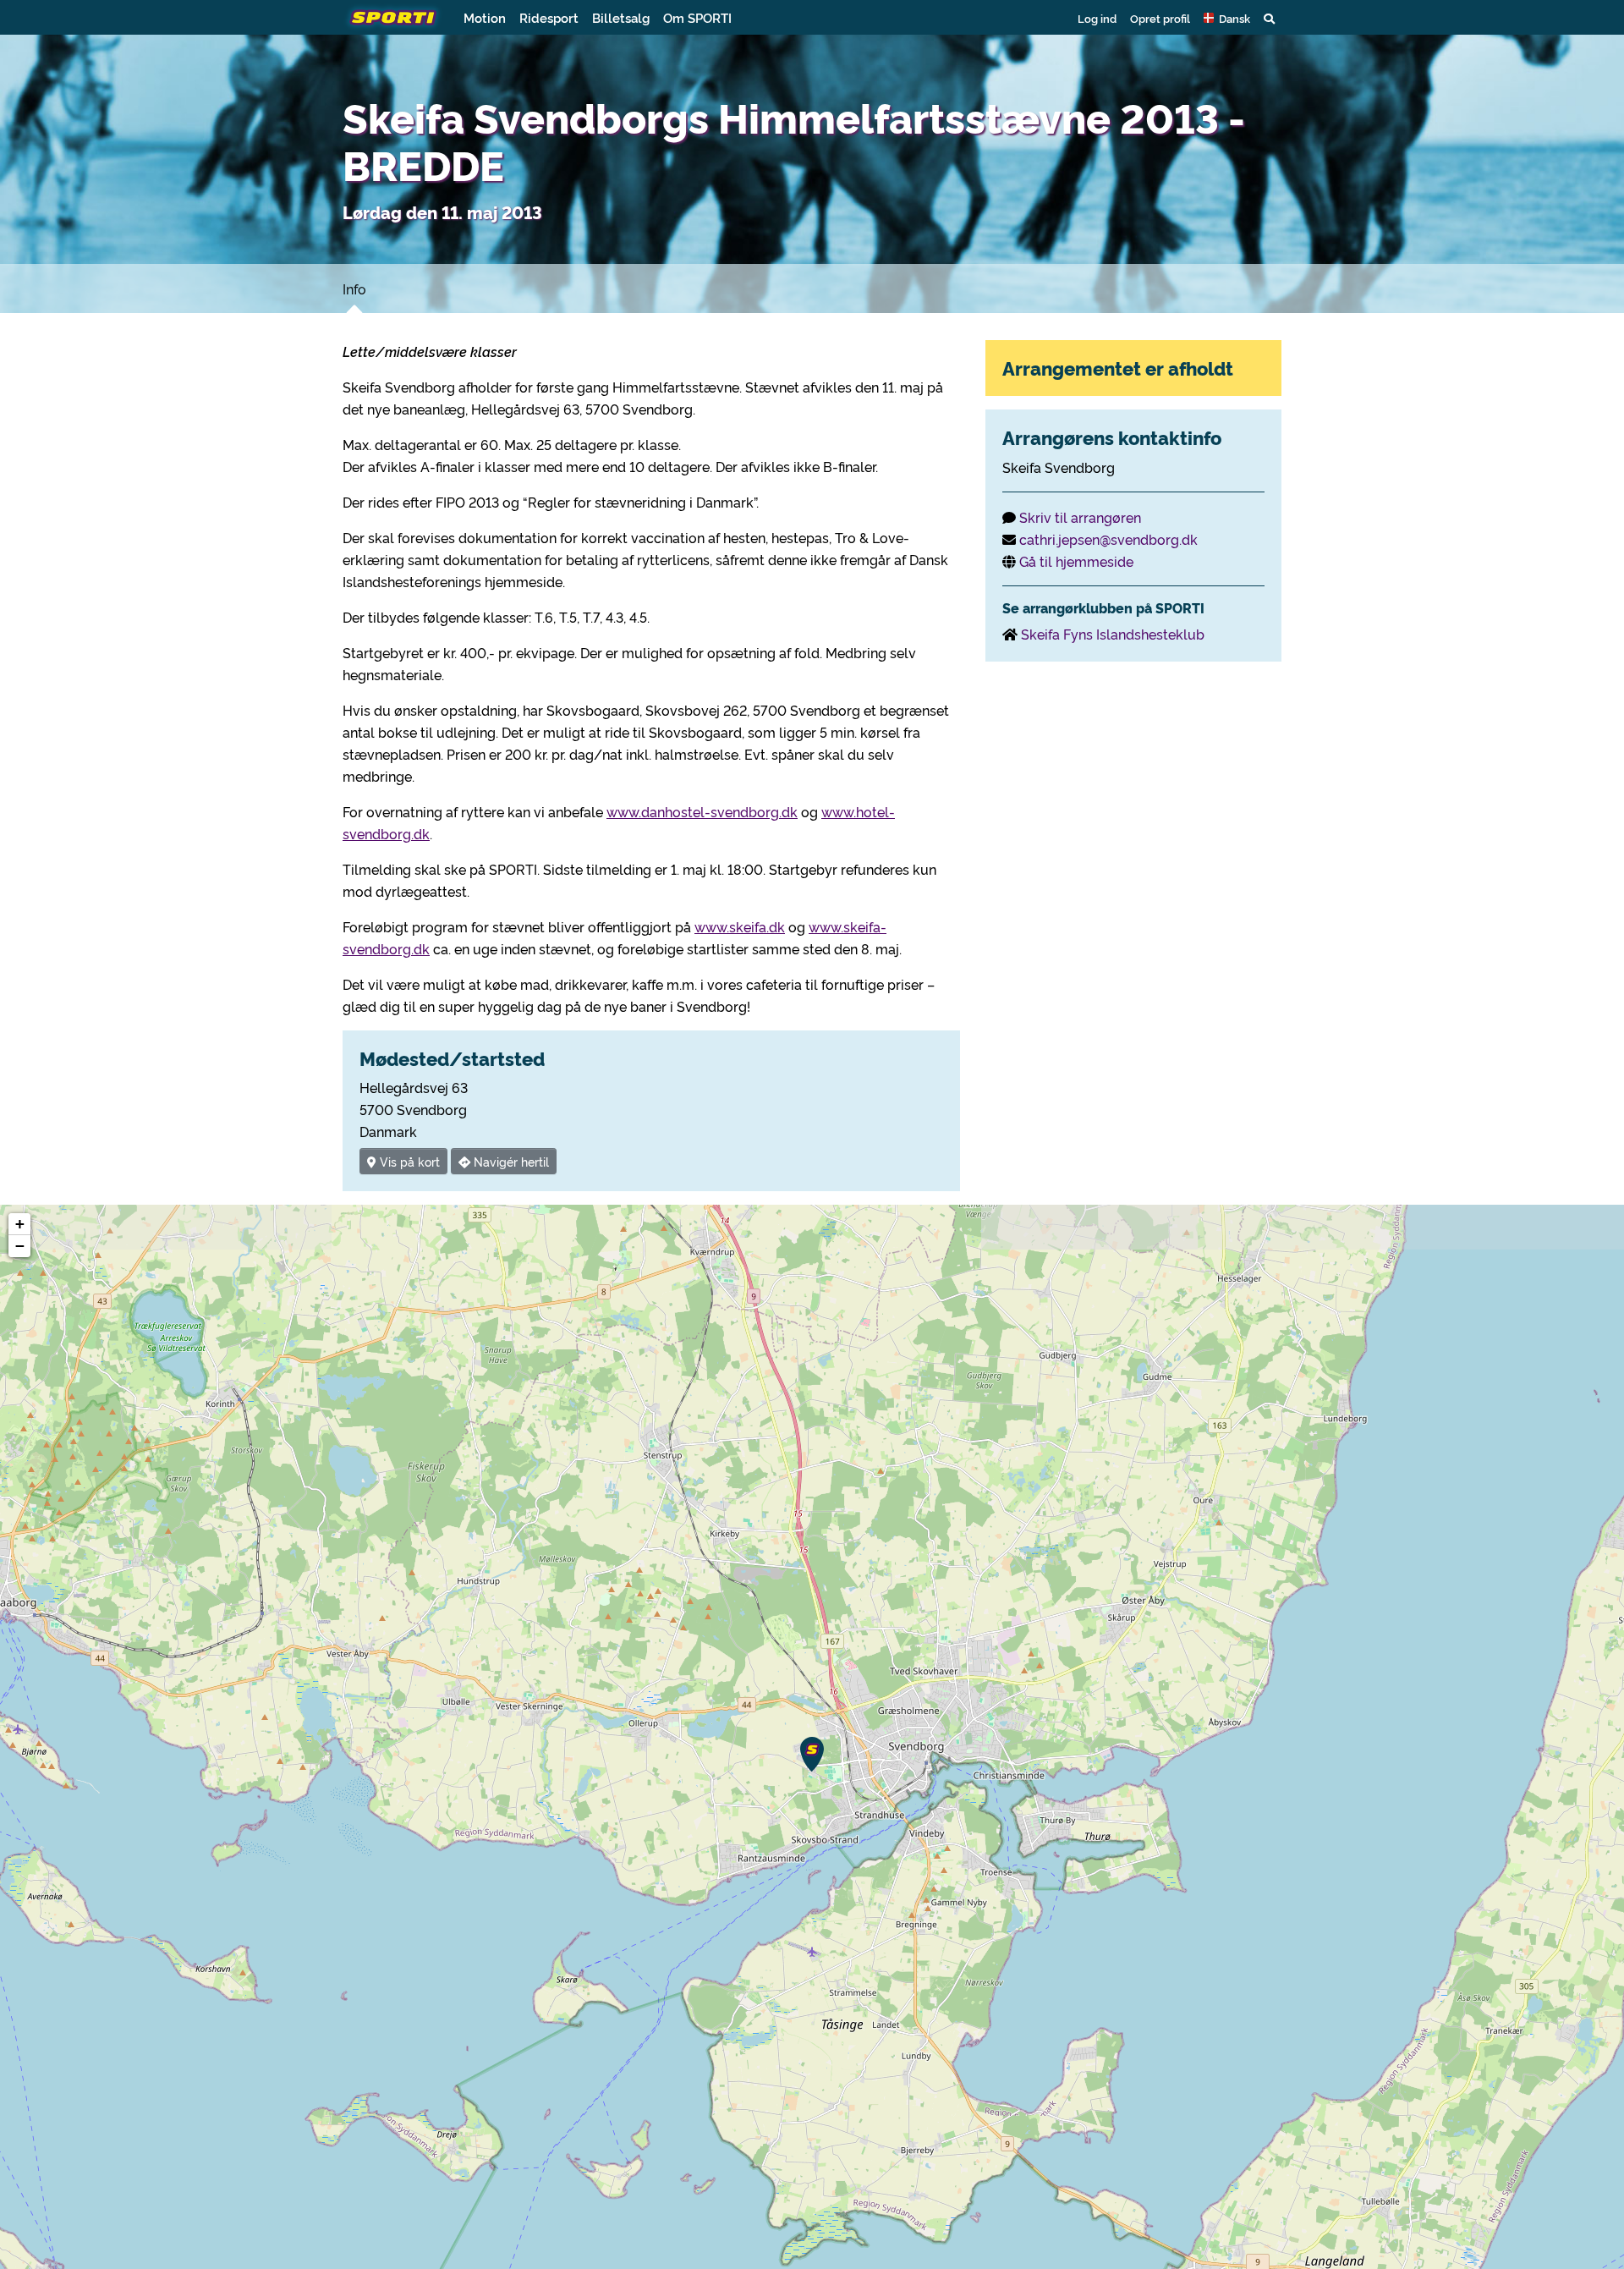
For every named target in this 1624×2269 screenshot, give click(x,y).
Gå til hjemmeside (1076, 561)
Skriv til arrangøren (1080, 517)
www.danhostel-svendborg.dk (702, 811)
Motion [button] (485, 17)
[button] (1227, 18)
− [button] (20, 1246)
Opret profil (1160, 18)
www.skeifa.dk (740, 926)
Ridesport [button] (549, 17)
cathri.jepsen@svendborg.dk (1108, 539)
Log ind (1097, 18)
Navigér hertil (510, 1161)
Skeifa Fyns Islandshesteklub (1113, 634)
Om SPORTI (697, 17)
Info (354, 288)
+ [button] (20, 1224)
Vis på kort (408, 1161)
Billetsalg (621, 17)
